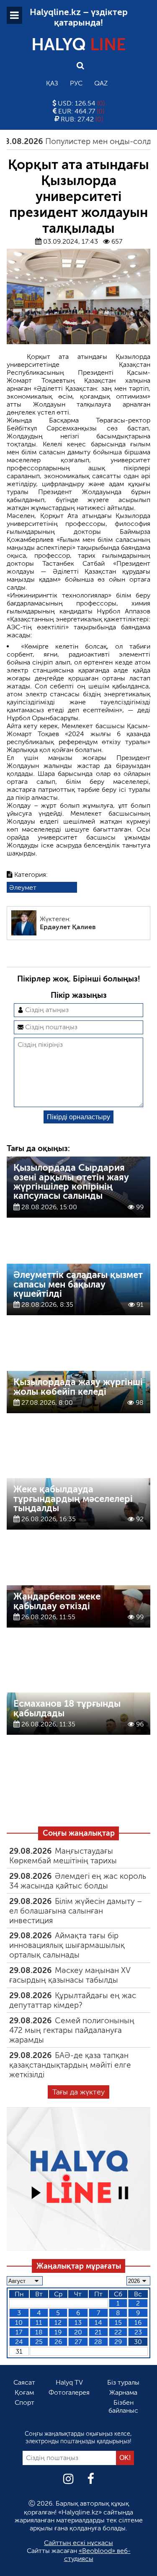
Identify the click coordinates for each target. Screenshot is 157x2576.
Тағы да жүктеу (78, 2092)
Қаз (52, 83)
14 (98, 2322)
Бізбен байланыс (123, 2406)
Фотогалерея (69, 2392)
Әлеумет (23, 887)
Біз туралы (123, 2382)
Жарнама (123, 2392)
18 (39, 2332)
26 (58, 2342)
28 (98, 2342)
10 (19, 2322)
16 (138, 2322)
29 (118, 2342)
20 (78, 2332)
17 (19, 2332)
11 (39, 2322)
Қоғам (24, 2392)
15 (118, 2322)
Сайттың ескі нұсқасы (78, 2543)
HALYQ (79, 44)
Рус (76, 83)
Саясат (24, 2382)
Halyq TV (69, 2382)
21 (98, 2332)
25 (39, 2342)
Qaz (101, 83)
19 (58, 2332)
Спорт (24, 2402)
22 (118, 2332)
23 (138, 2332)
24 (19, 2342)
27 (78, 2342)
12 (58, 2322)
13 (78, 2322)
